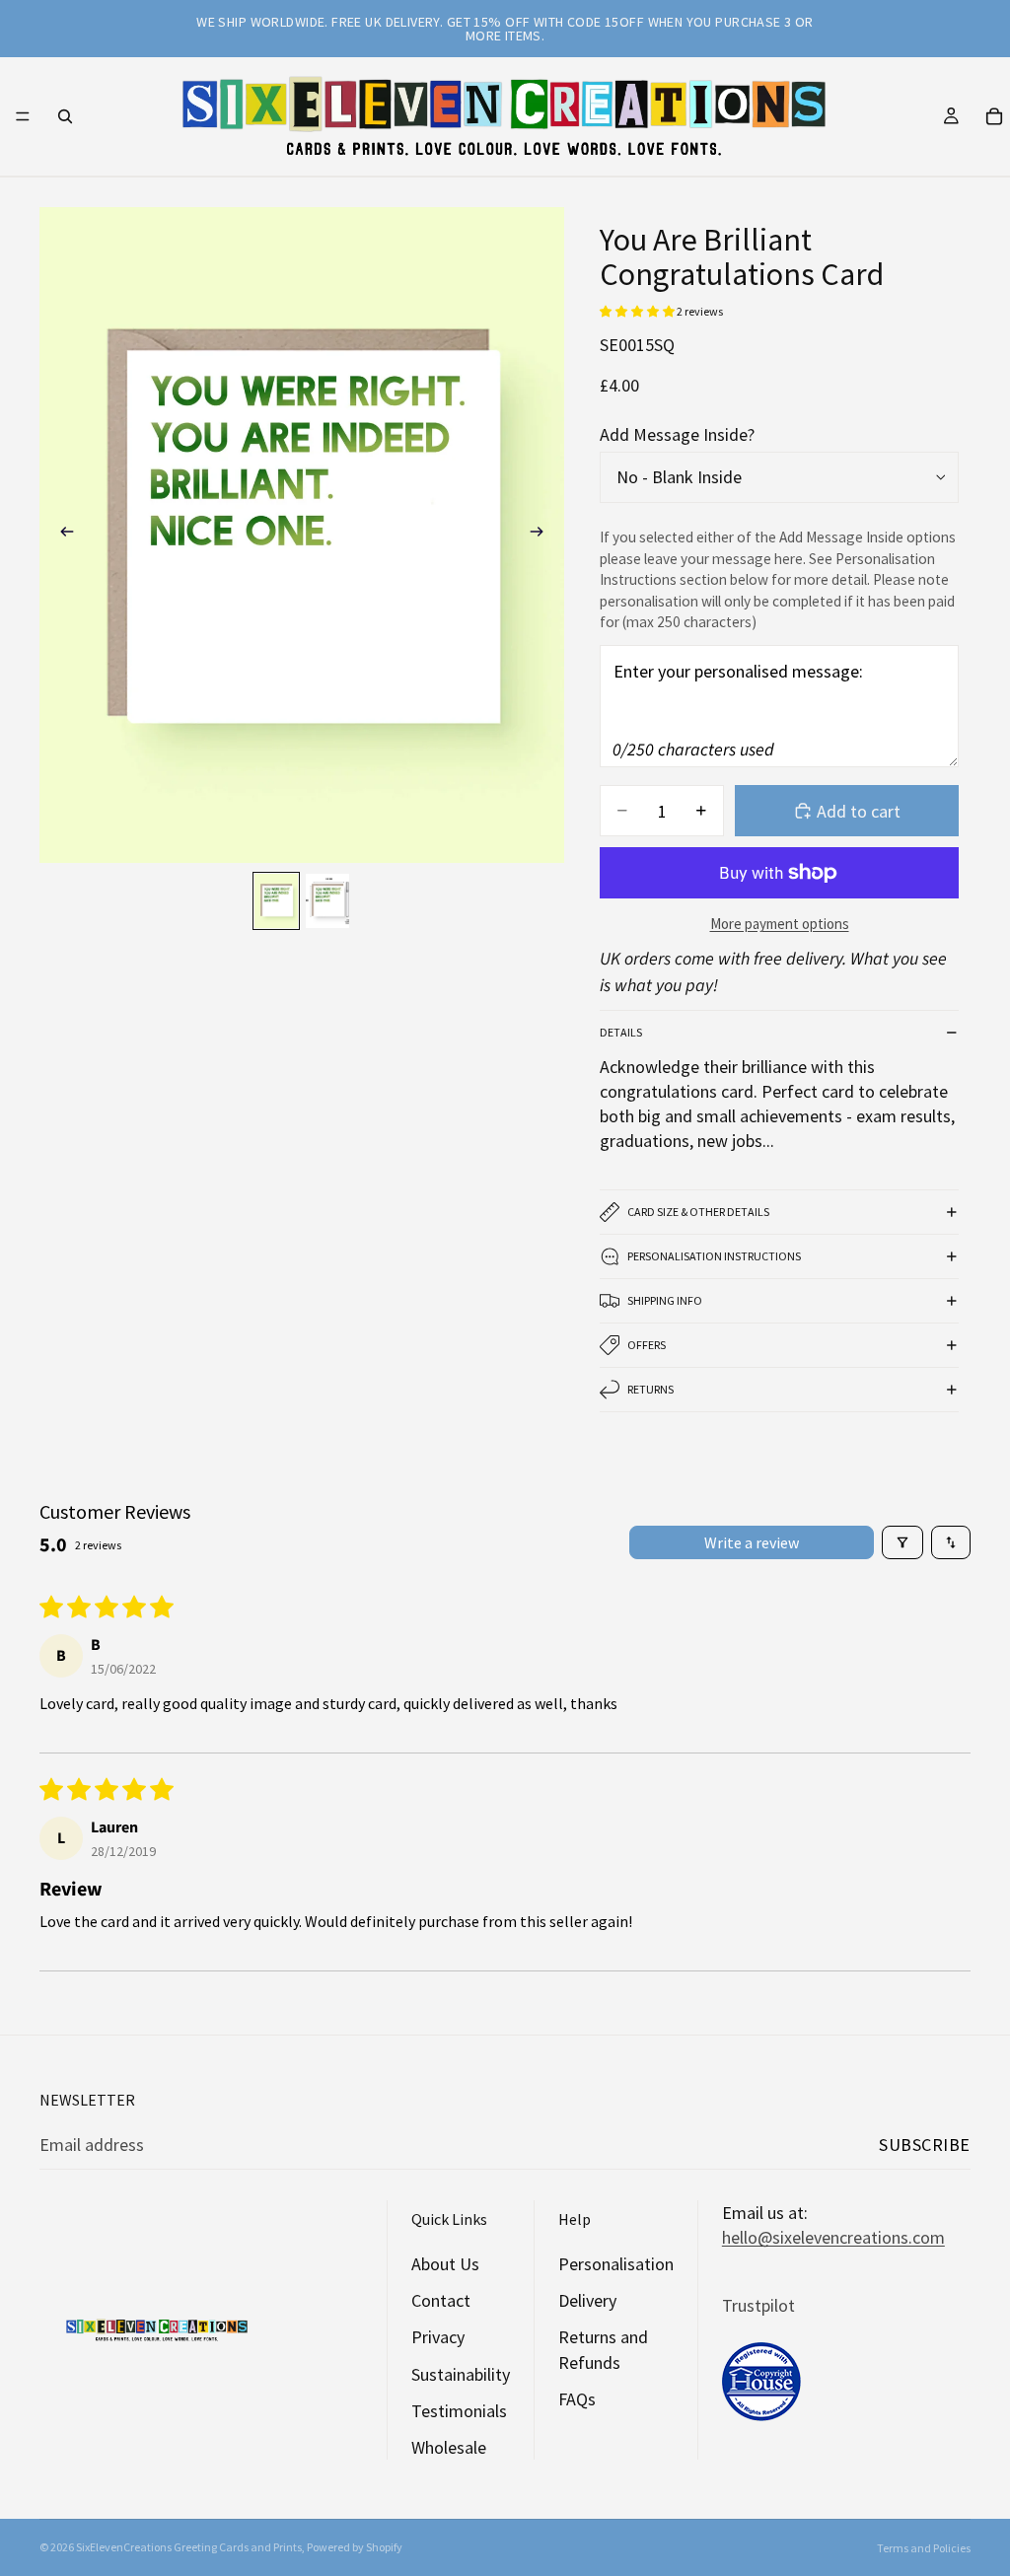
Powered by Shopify (355, 2547)
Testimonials (459, 2411)
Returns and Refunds (603, 2349)
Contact (441, 2300)
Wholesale (449, 2447)
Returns (650, 1389)
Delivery (587, 2300)
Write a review (752, 1542)
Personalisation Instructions (714, 1256)
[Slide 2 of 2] (327, 901)
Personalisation (616, 2264)
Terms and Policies (924, 2548)
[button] (638, 311)
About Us (445, 2264)
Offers (647, 1345)
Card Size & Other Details (698, 1212)
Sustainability (461, 2374)
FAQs (577, 2399)
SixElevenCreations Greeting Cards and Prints (189, 2547)
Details (621, 1032)
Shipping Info (665, 1300)
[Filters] (902, 1542)
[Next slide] (542, 536)
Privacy (438, 2337)
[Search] (65, 116)
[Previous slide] (61, 536)
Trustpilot (758, 2305)
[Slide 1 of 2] (276, 901)
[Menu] (23, 116)
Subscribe (925, 2145)
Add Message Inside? (677, 434)
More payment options (780, 924)
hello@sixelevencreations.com (833, 2237)
